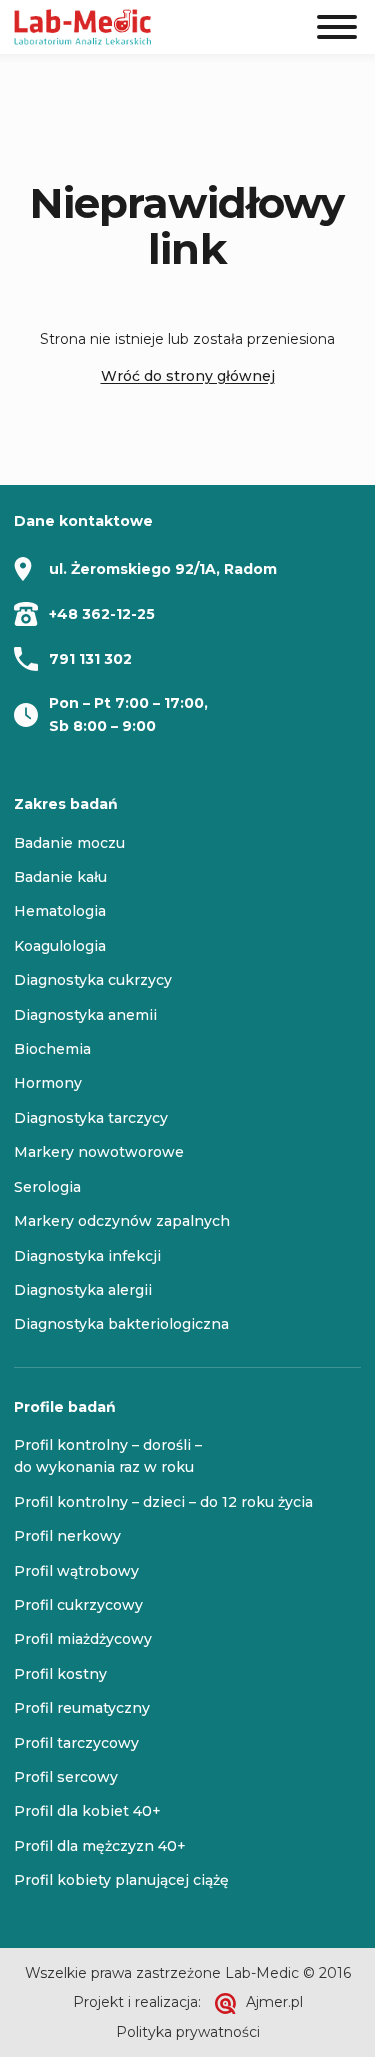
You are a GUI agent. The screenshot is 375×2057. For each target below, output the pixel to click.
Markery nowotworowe (99, 1152)
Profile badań (65, 1407)
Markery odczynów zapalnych (122, 1221)
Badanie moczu (69, 843)
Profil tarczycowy (76, 1743)
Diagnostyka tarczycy (91, 1118)
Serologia (47, 1187)
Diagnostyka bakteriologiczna (121, 1324)
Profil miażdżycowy (83, 1639)
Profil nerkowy (67, 1536)
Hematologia (60, 911)
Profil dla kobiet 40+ (87, 1811)
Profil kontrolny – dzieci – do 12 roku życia (163, 1502)
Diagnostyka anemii (85, 1015)
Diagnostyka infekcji (87, 1256)
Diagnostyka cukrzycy (93, 980)
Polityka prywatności (188, 2032)
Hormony (48, 1083)
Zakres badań (66, 804)
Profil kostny (60, 1674)
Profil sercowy (66, 1777)
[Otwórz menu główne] (337, 27)
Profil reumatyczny (82, 1708)
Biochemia (52, 1049)
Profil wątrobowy (76, 1571)
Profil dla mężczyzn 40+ (100, 1846)
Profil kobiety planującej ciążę (121, 1880)
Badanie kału (60, 877)
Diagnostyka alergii (83, 1290)
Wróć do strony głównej (188, 376)
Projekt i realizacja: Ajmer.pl (188, 2002)
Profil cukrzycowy (78, 1605)
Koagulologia (60, 946)
